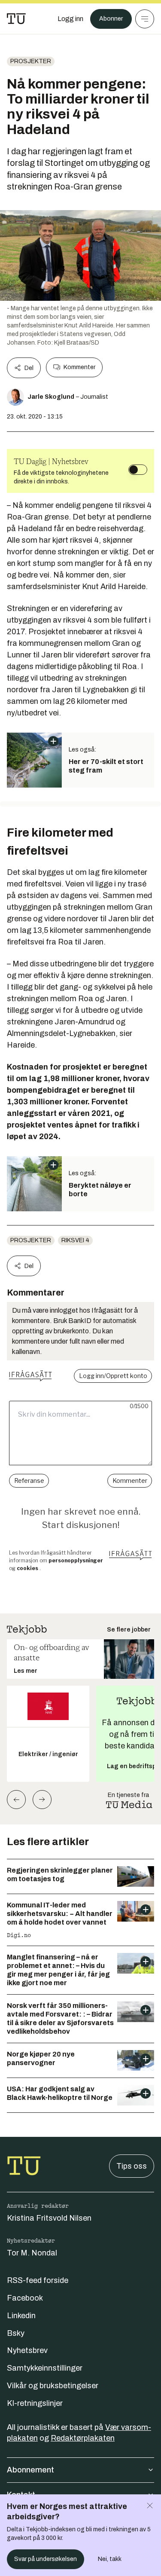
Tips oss (132, 2166)
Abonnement (30, 2470)
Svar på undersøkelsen (46, 2559)
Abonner (111, 19)
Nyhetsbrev (27, 2350)
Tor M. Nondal (32, 2253)
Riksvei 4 (75, 1240)
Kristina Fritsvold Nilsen (49, 2218)
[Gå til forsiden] (16, 19)
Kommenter (79, 367)
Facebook (25, 2298)
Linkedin (21, 2316)
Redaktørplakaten (83, 2438)
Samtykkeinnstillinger (45, 2368)
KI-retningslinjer (35, 2403)
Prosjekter (31, 61)
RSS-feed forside (38, 2280)
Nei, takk (110, 2559)
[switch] (138, 470)
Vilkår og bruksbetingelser (53, 2386)
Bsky (16, 2333)
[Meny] (145, 19)
